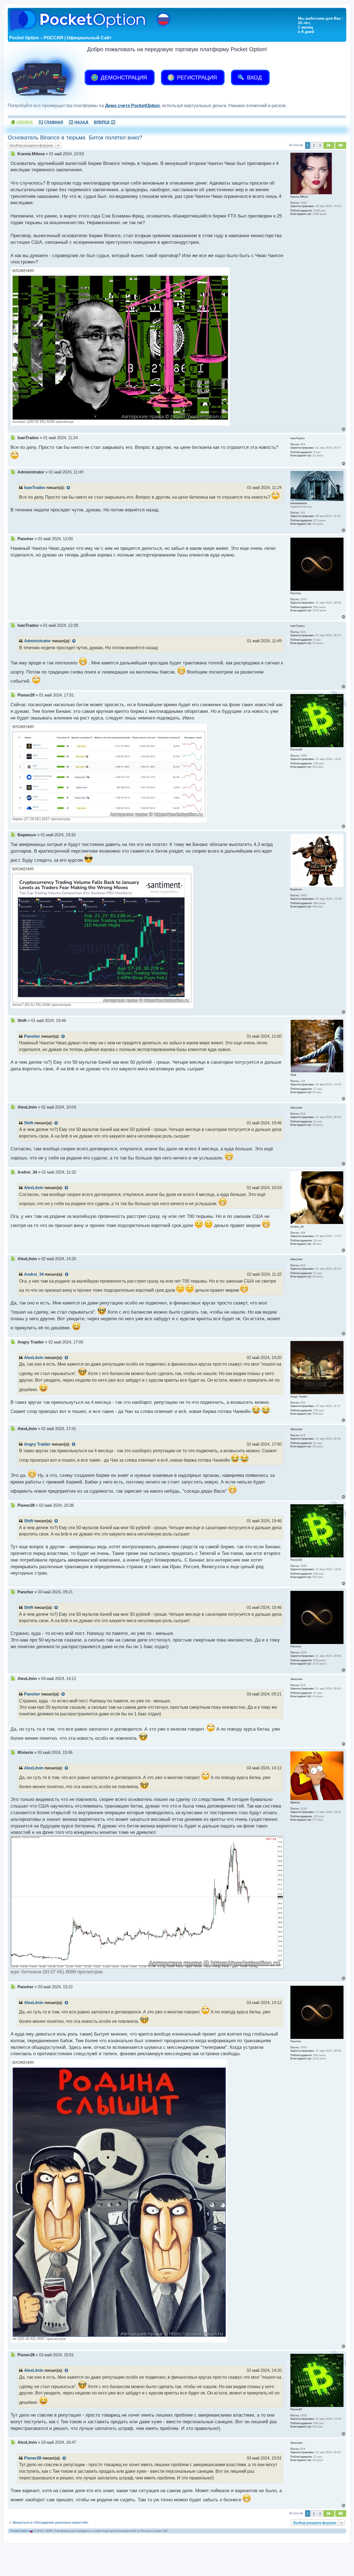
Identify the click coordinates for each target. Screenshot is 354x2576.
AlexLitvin (34, 1188)
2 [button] (314, 145)
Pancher (32, 1036)
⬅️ (78, 122)
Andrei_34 (34, 1274)
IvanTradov (35, 488)
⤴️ (51, 122)
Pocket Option (20, 2531)
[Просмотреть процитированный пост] (69, 488)
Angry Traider (37, 1444)
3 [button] (320, 145)
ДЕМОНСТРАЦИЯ (123, 77)
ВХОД (254, 77)
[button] (329, 145)
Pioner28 (33, 2458)
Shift (29, 1123)
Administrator (37, 641)
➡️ (105, 122)
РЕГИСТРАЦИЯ (196, 77)
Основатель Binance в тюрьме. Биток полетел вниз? (75, 138)
